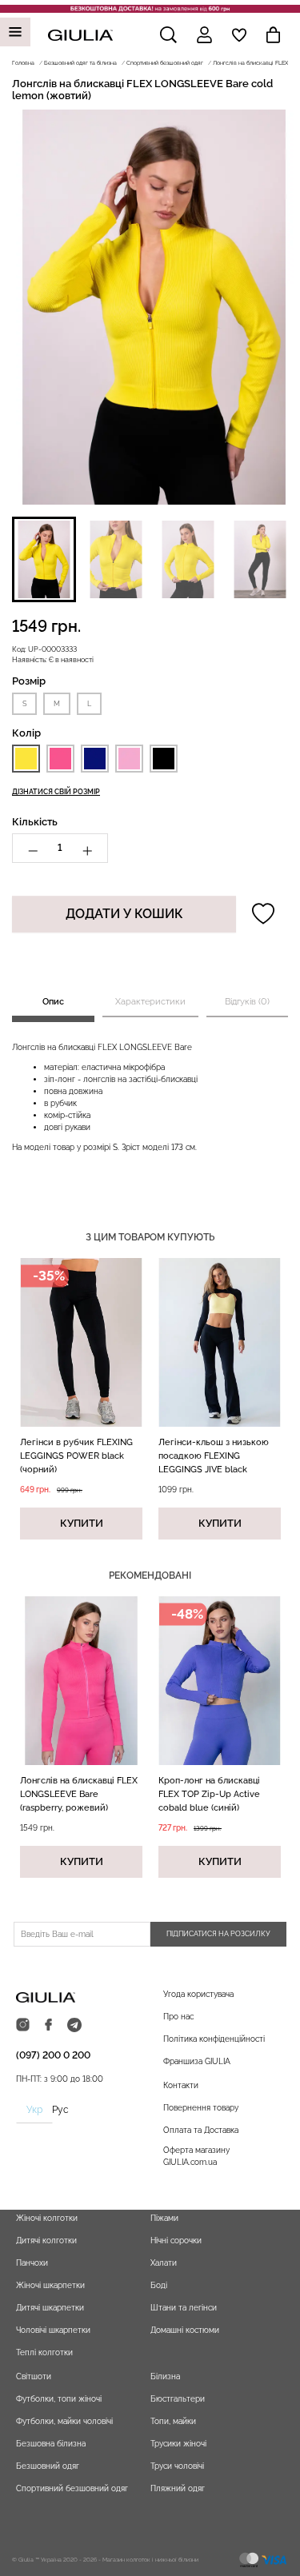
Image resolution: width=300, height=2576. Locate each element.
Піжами (164, 2218)
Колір (26, 733)
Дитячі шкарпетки (50, 2308)
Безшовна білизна (51, 2444)
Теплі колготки (44, 2352)
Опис (53, 1002)
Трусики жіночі (178, 2444)
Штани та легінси (184, 2308)
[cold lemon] (26, 759)
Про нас (178, 2017)
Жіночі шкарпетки (50, 2285)
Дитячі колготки (46, 2241)
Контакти (181, 2085)
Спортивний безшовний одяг (165, 63)
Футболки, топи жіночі (59, 2399)
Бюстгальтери (178, 2399)
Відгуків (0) (247, 1002)
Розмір (29, 681)
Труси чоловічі (177, 2466)
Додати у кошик (124, 914)
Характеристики (150, 1002)
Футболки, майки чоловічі (64, 2421)
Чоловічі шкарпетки (53, 2330)
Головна (23, 63)
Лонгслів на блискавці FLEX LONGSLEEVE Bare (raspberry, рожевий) (79, 1794)
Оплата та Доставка (201, 2130)
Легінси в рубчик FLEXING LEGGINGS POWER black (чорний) (76, 1456)
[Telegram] (74, 2025)
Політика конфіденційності (214, 2039)
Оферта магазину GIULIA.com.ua (196, 2156)
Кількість (35, 822)
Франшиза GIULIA (197, 2061)
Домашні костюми (185, 2330)
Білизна (165, 2376)
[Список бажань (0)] (239, 35)
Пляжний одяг (178, 2488)
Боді (159, 2285)
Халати (164, 2263)
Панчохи (32, 2263)
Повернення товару (201, 2108)
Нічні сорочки (176, 2241)
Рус (60, 2110)
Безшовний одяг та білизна (80, 63)
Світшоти (34, 2376)
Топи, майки (173, 2421)
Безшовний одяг (48, 2466)
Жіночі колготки (47, 2218)
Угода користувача (198, 1994)
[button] (44, 559)
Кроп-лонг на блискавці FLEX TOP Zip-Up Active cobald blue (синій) (209, 1794)
